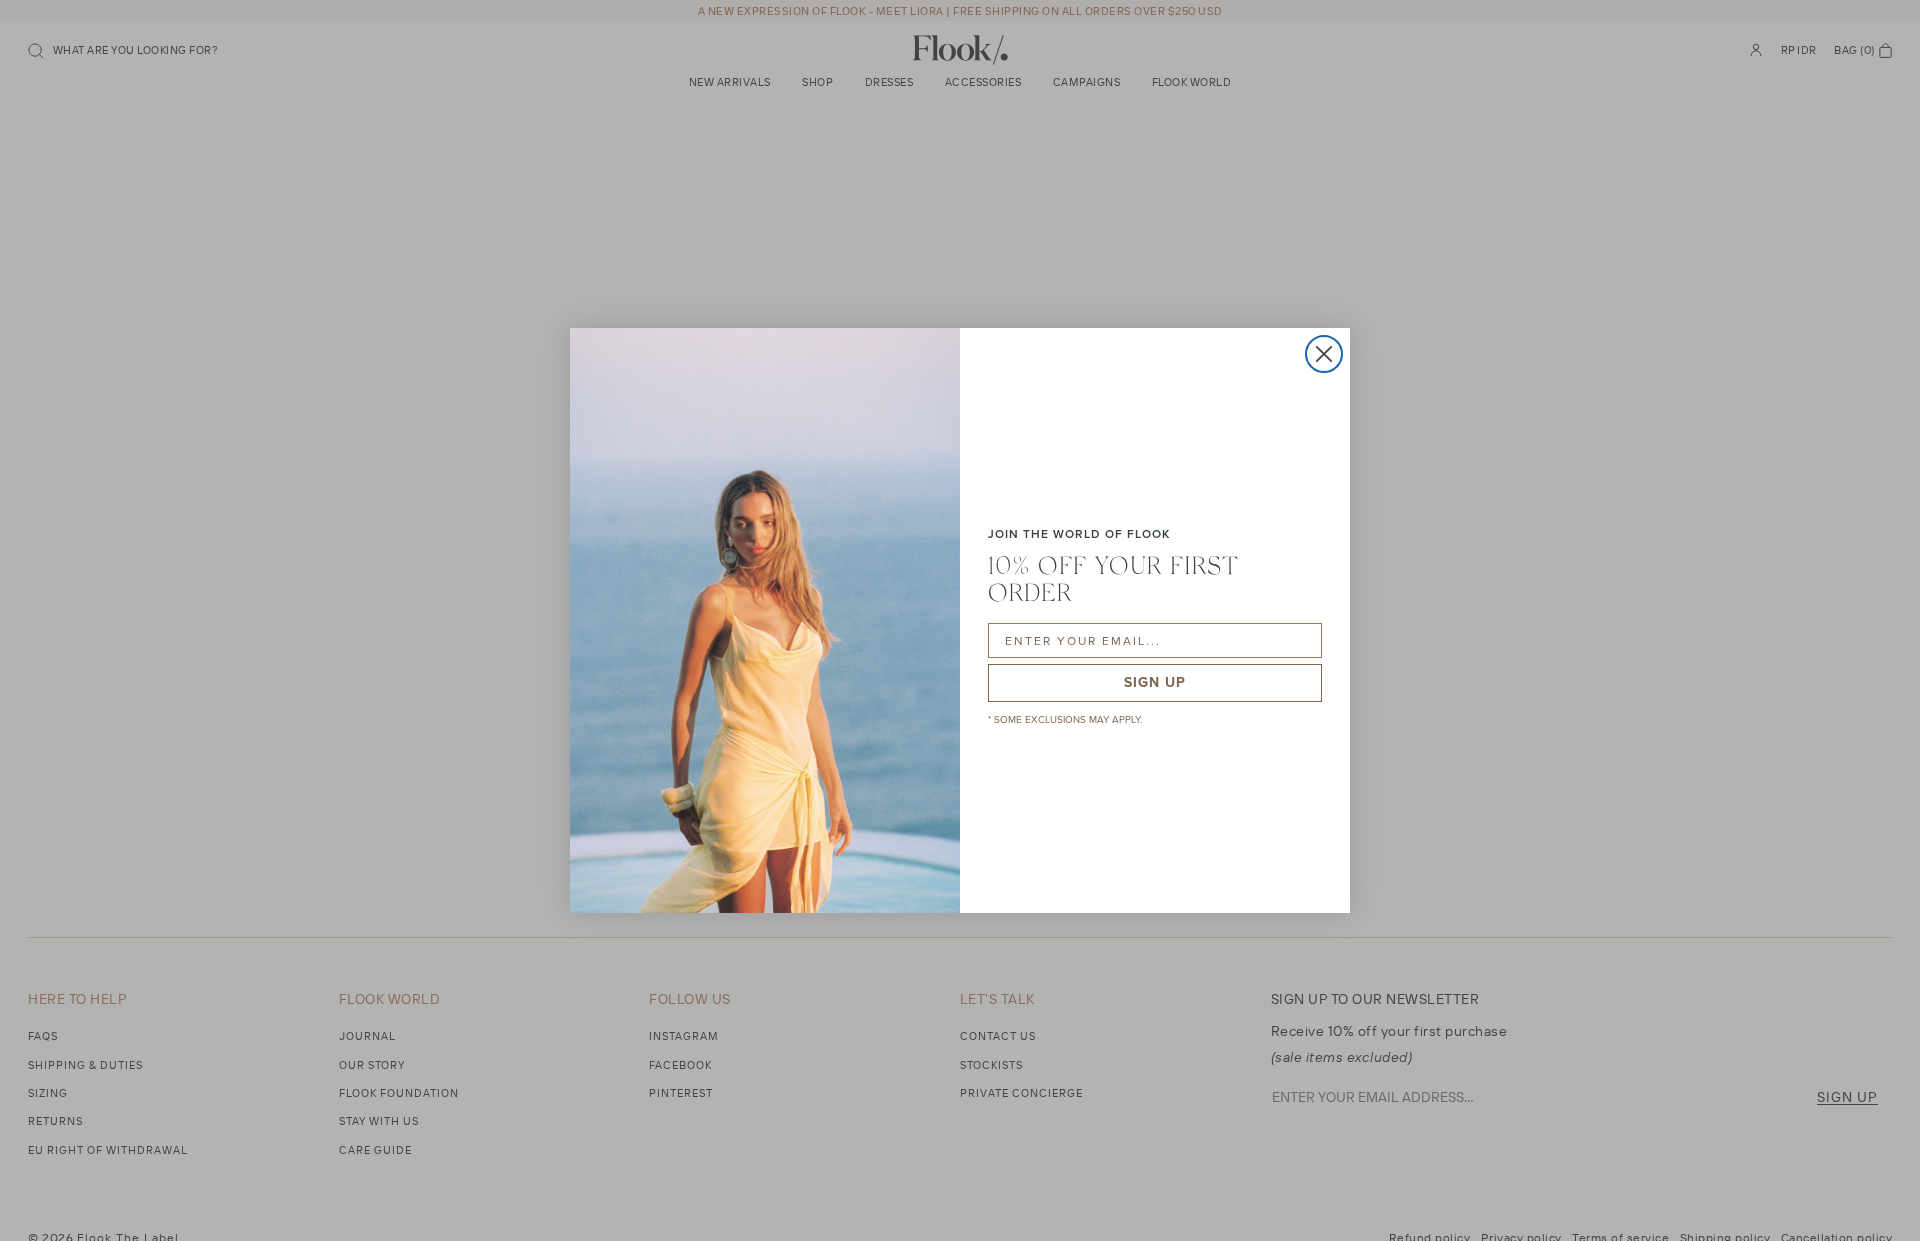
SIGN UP (1155, 682)
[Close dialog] (1324, 354)
